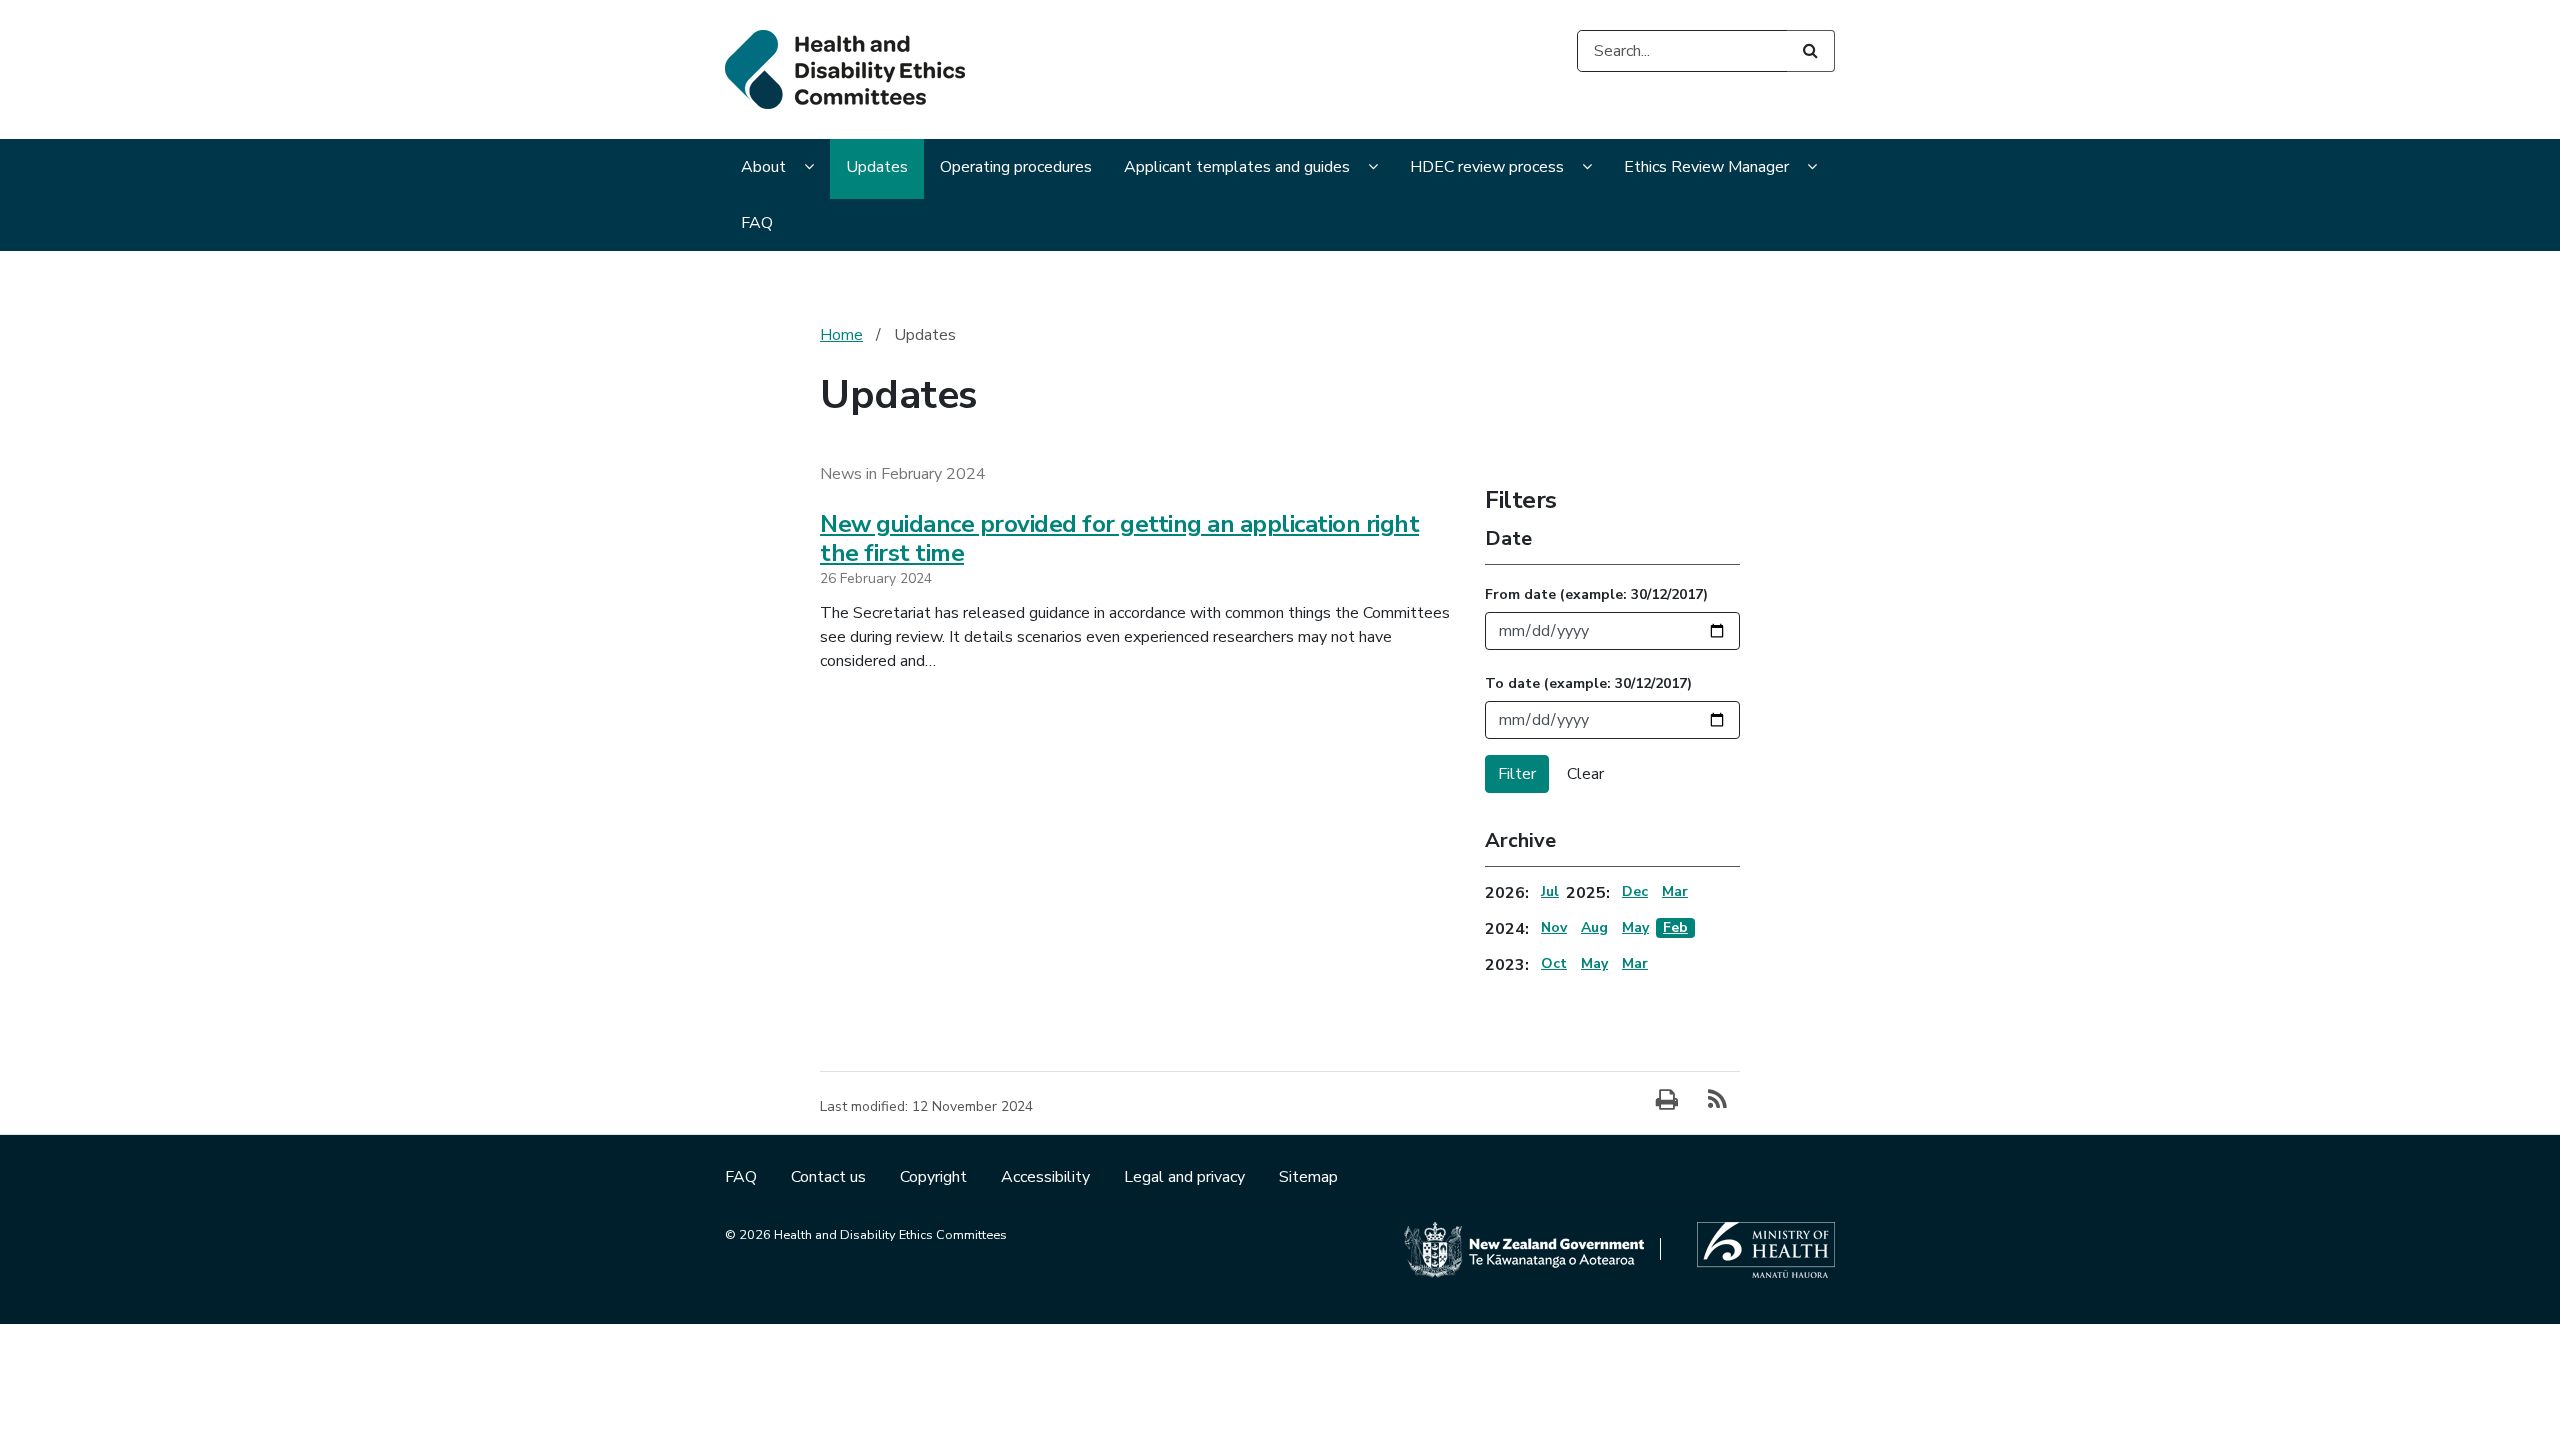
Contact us (830, 1177)
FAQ (757, 223)
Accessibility (1047, 1177)
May (1635, 927)
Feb (1675, 927)
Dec (1635, 891)
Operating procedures (1016, 167)
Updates (877, 167)
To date (1588, 683)
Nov (1554, 927)
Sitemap (1308, 1177)
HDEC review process (1487, 167)
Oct (1554, 963)
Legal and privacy (1186, 1177)
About (763, 167)
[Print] (1667, 1101)
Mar (1675, 891)
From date (1596, 594)
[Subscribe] (1717, 1101)
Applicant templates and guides (1237, 167)
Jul (1550, 891)
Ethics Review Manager (1706, 167)
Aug (1594, 927)
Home (841, 335)
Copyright (935, 1177)
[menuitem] (777, 169)
